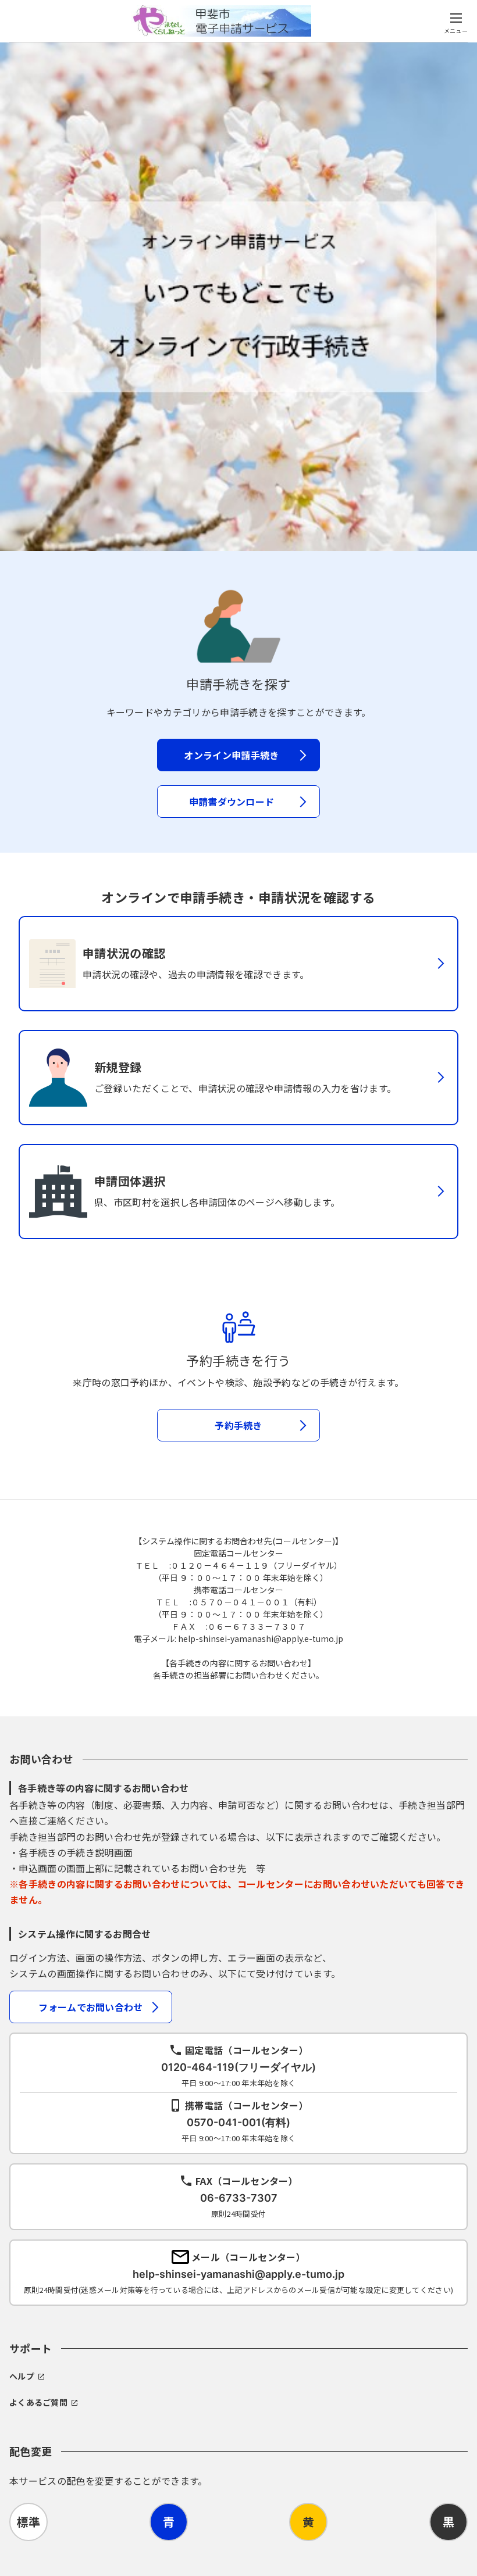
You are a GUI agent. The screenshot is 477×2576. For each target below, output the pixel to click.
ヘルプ (22, 2376)
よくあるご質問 (38, 2402)
